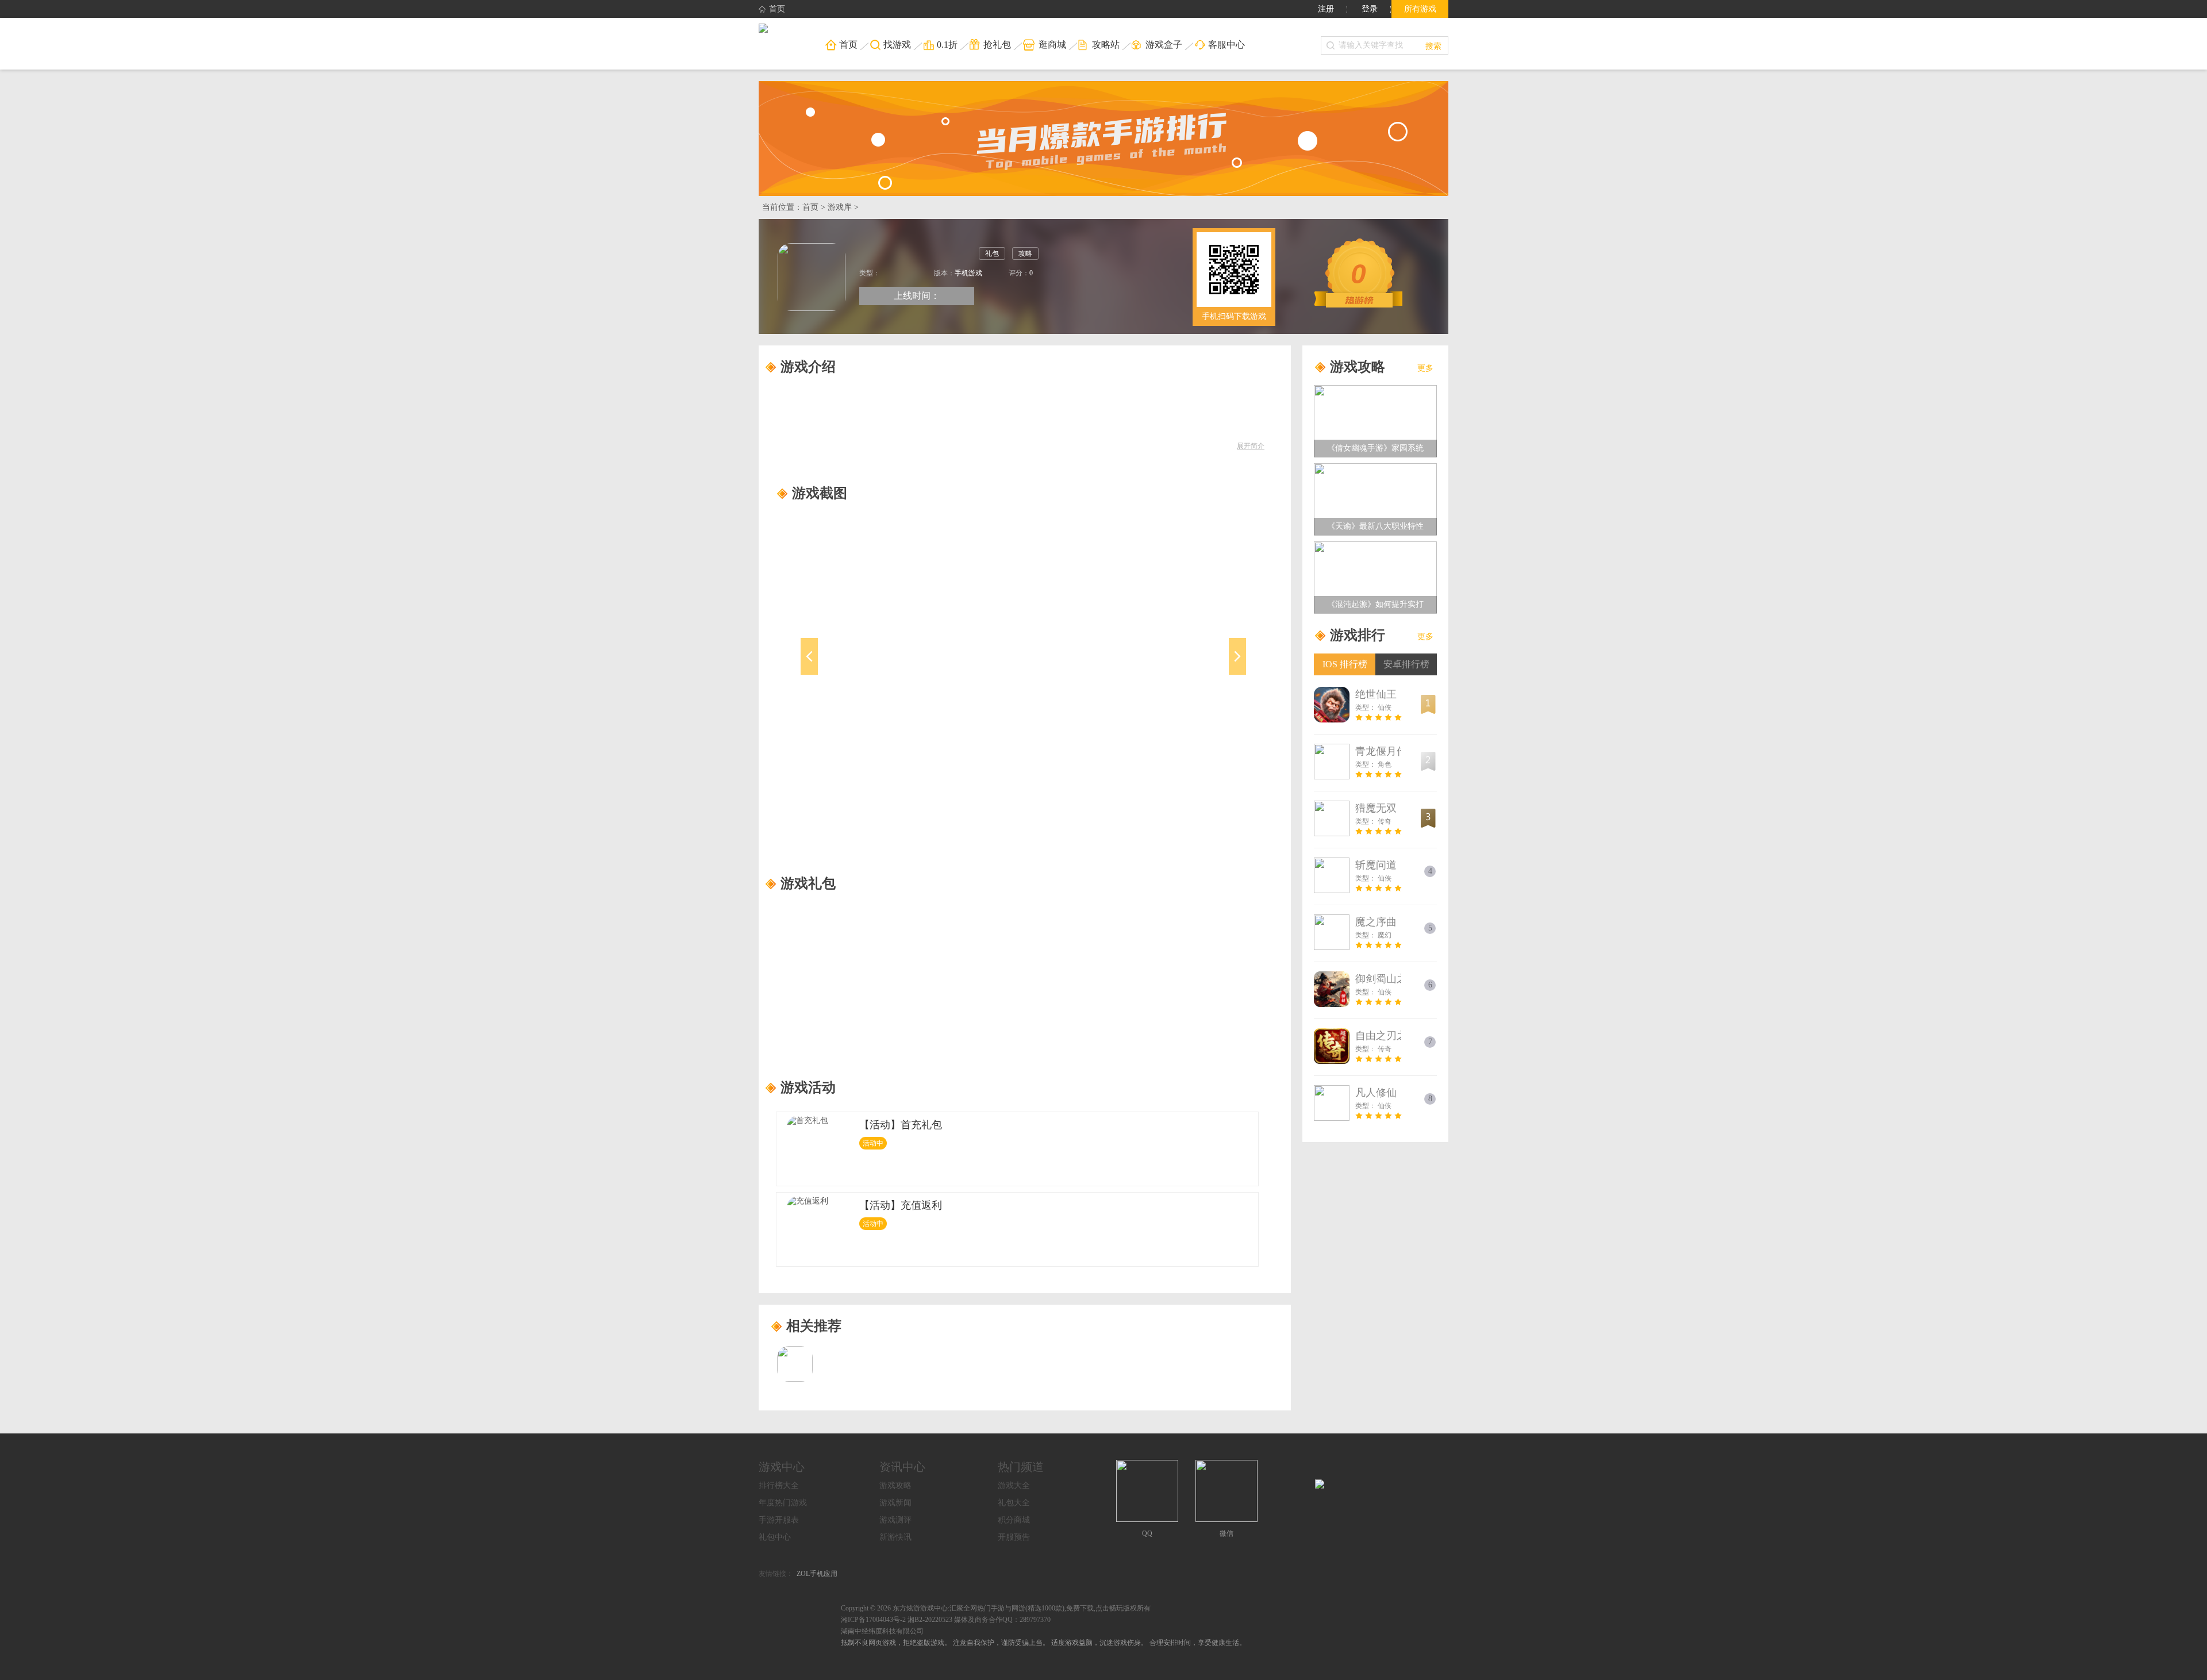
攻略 (1025, 253)
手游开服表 (779, 1520)
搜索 (1433, 45)
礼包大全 (1014, 1503)
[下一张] (1183, 670)
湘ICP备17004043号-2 (873, 1620)
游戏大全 (1014, 1485)
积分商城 (1014, 1520)
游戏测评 (895, 1520)
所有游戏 (1420, 9)
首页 (777, 9)
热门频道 (1021, 1467)
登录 (1370, 9)
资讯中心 (902, 1467)
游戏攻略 (895, 1485)
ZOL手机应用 (817, 1574)
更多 (1425, 368)
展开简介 (1251, 446)
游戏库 (840, 207)
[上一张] (864, 670)
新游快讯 (895, 1537)
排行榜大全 (779, 1485)
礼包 (992, 253)
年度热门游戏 (783, 1503)
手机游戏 (968, 273)
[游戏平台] (763, 29)
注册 (1326, 9)
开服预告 (1014, 1537)
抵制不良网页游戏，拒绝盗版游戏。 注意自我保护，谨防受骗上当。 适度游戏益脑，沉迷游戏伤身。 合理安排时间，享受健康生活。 (1043, 1643)
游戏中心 (782, 1467)
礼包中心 (775, 1537)
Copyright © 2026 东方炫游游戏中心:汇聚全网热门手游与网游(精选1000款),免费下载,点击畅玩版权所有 (996, 1608)
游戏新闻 (895, 1503)
